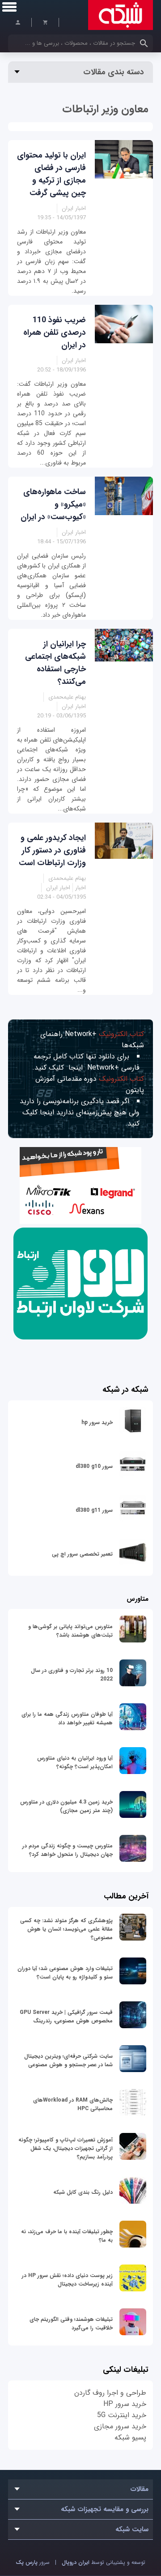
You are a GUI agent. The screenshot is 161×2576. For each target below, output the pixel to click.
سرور (33, 2562)
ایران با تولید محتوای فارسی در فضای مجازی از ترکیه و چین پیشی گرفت (51, 174)
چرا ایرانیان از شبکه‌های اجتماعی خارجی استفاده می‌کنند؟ (55, 663)
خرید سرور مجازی (120, 2426)
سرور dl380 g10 (94, 1466)
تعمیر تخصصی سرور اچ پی (82, 1554)
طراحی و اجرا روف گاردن (110, 2393)
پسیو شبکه (130, 2437)
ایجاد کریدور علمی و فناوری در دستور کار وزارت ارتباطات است (52, 850)
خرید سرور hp (97, 1422)
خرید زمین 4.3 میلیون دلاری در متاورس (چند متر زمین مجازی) (66, 1806)
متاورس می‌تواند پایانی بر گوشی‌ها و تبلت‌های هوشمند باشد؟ (70, 1631)
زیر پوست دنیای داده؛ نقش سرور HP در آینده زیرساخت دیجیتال (67, 2280)
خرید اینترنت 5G (122, 2415)
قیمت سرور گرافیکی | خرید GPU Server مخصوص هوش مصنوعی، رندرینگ (66, 2017)
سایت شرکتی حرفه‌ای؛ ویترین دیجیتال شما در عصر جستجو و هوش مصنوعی (68, 2060)
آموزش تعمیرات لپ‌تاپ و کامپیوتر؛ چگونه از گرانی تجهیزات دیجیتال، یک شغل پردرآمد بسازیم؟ (66, 2148)
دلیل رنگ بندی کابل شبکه (83, 2192)
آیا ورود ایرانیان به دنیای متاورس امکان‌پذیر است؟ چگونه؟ (75, 1762)
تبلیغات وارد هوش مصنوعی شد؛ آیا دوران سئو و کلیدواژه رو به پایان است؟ (65, 1973)
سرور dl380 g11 (94, 1510)
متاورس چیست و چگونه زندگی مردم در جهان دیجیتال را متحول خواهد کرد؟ (68, 1850)
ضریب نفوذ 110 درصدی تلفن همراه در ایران (55, 333)
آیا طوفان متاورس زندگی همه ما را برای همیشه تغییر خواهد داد (67, 1719)
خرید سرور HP (125, 2404)
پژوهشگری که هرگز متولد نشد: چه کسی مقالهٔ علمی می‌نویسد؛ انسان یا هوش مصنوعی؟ (66, 1929)
